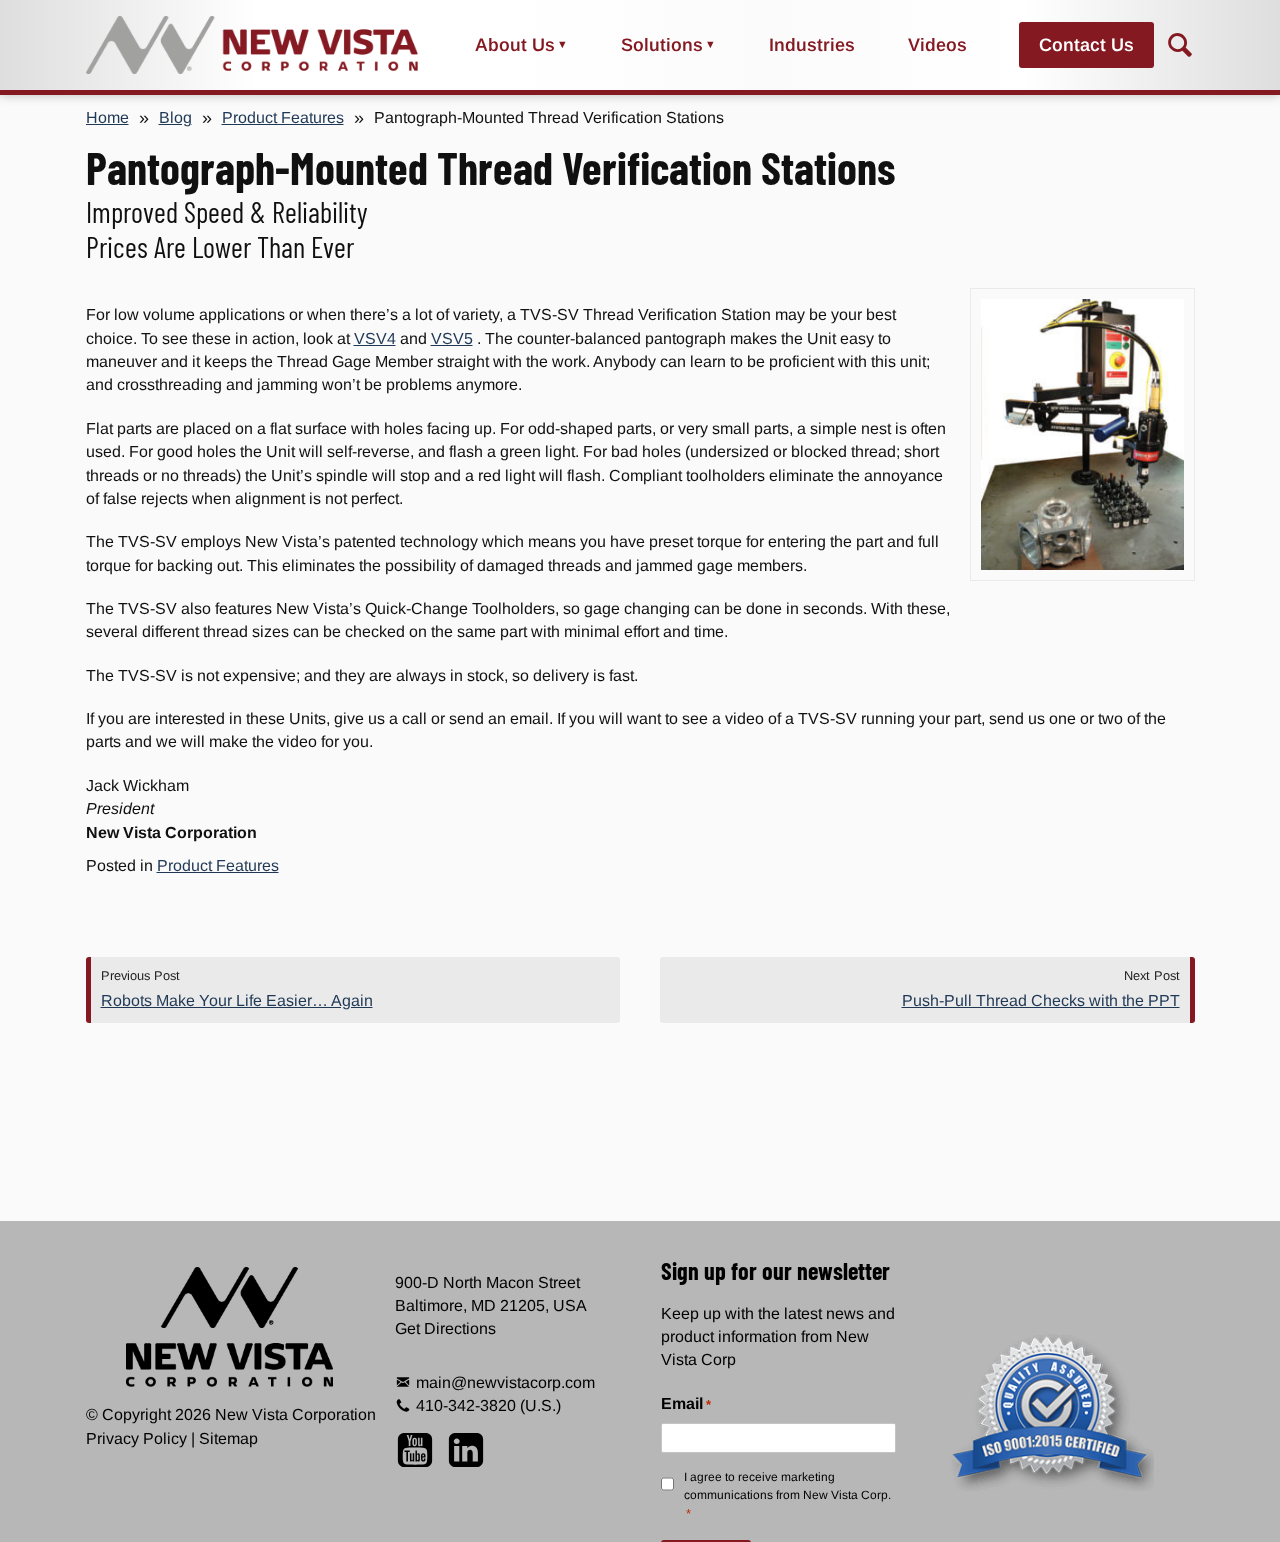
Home (107, 117)
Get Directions (445, 1328)
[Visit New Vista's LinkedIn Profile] (466, 1456)
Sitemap (228, 1438)
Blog (175, 117)
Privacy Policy (136, 1438)
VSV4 (375, 338)
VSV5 (452, 338)
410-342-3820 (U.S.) (488, 1405)
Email (686, 1403)
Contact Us (1086, 45)
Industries (812, 45)
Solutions (662, 45)
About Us (515, 45)
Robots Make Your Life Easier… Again (237, 1000)
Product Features (283, 117)
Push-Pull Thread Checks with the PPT (1041, 1000)
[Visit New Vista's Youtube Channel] (420, 1456)
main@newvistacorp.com (505, 1382)
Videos (937, 45)
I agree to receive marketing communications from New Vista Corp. (787, 1495)
